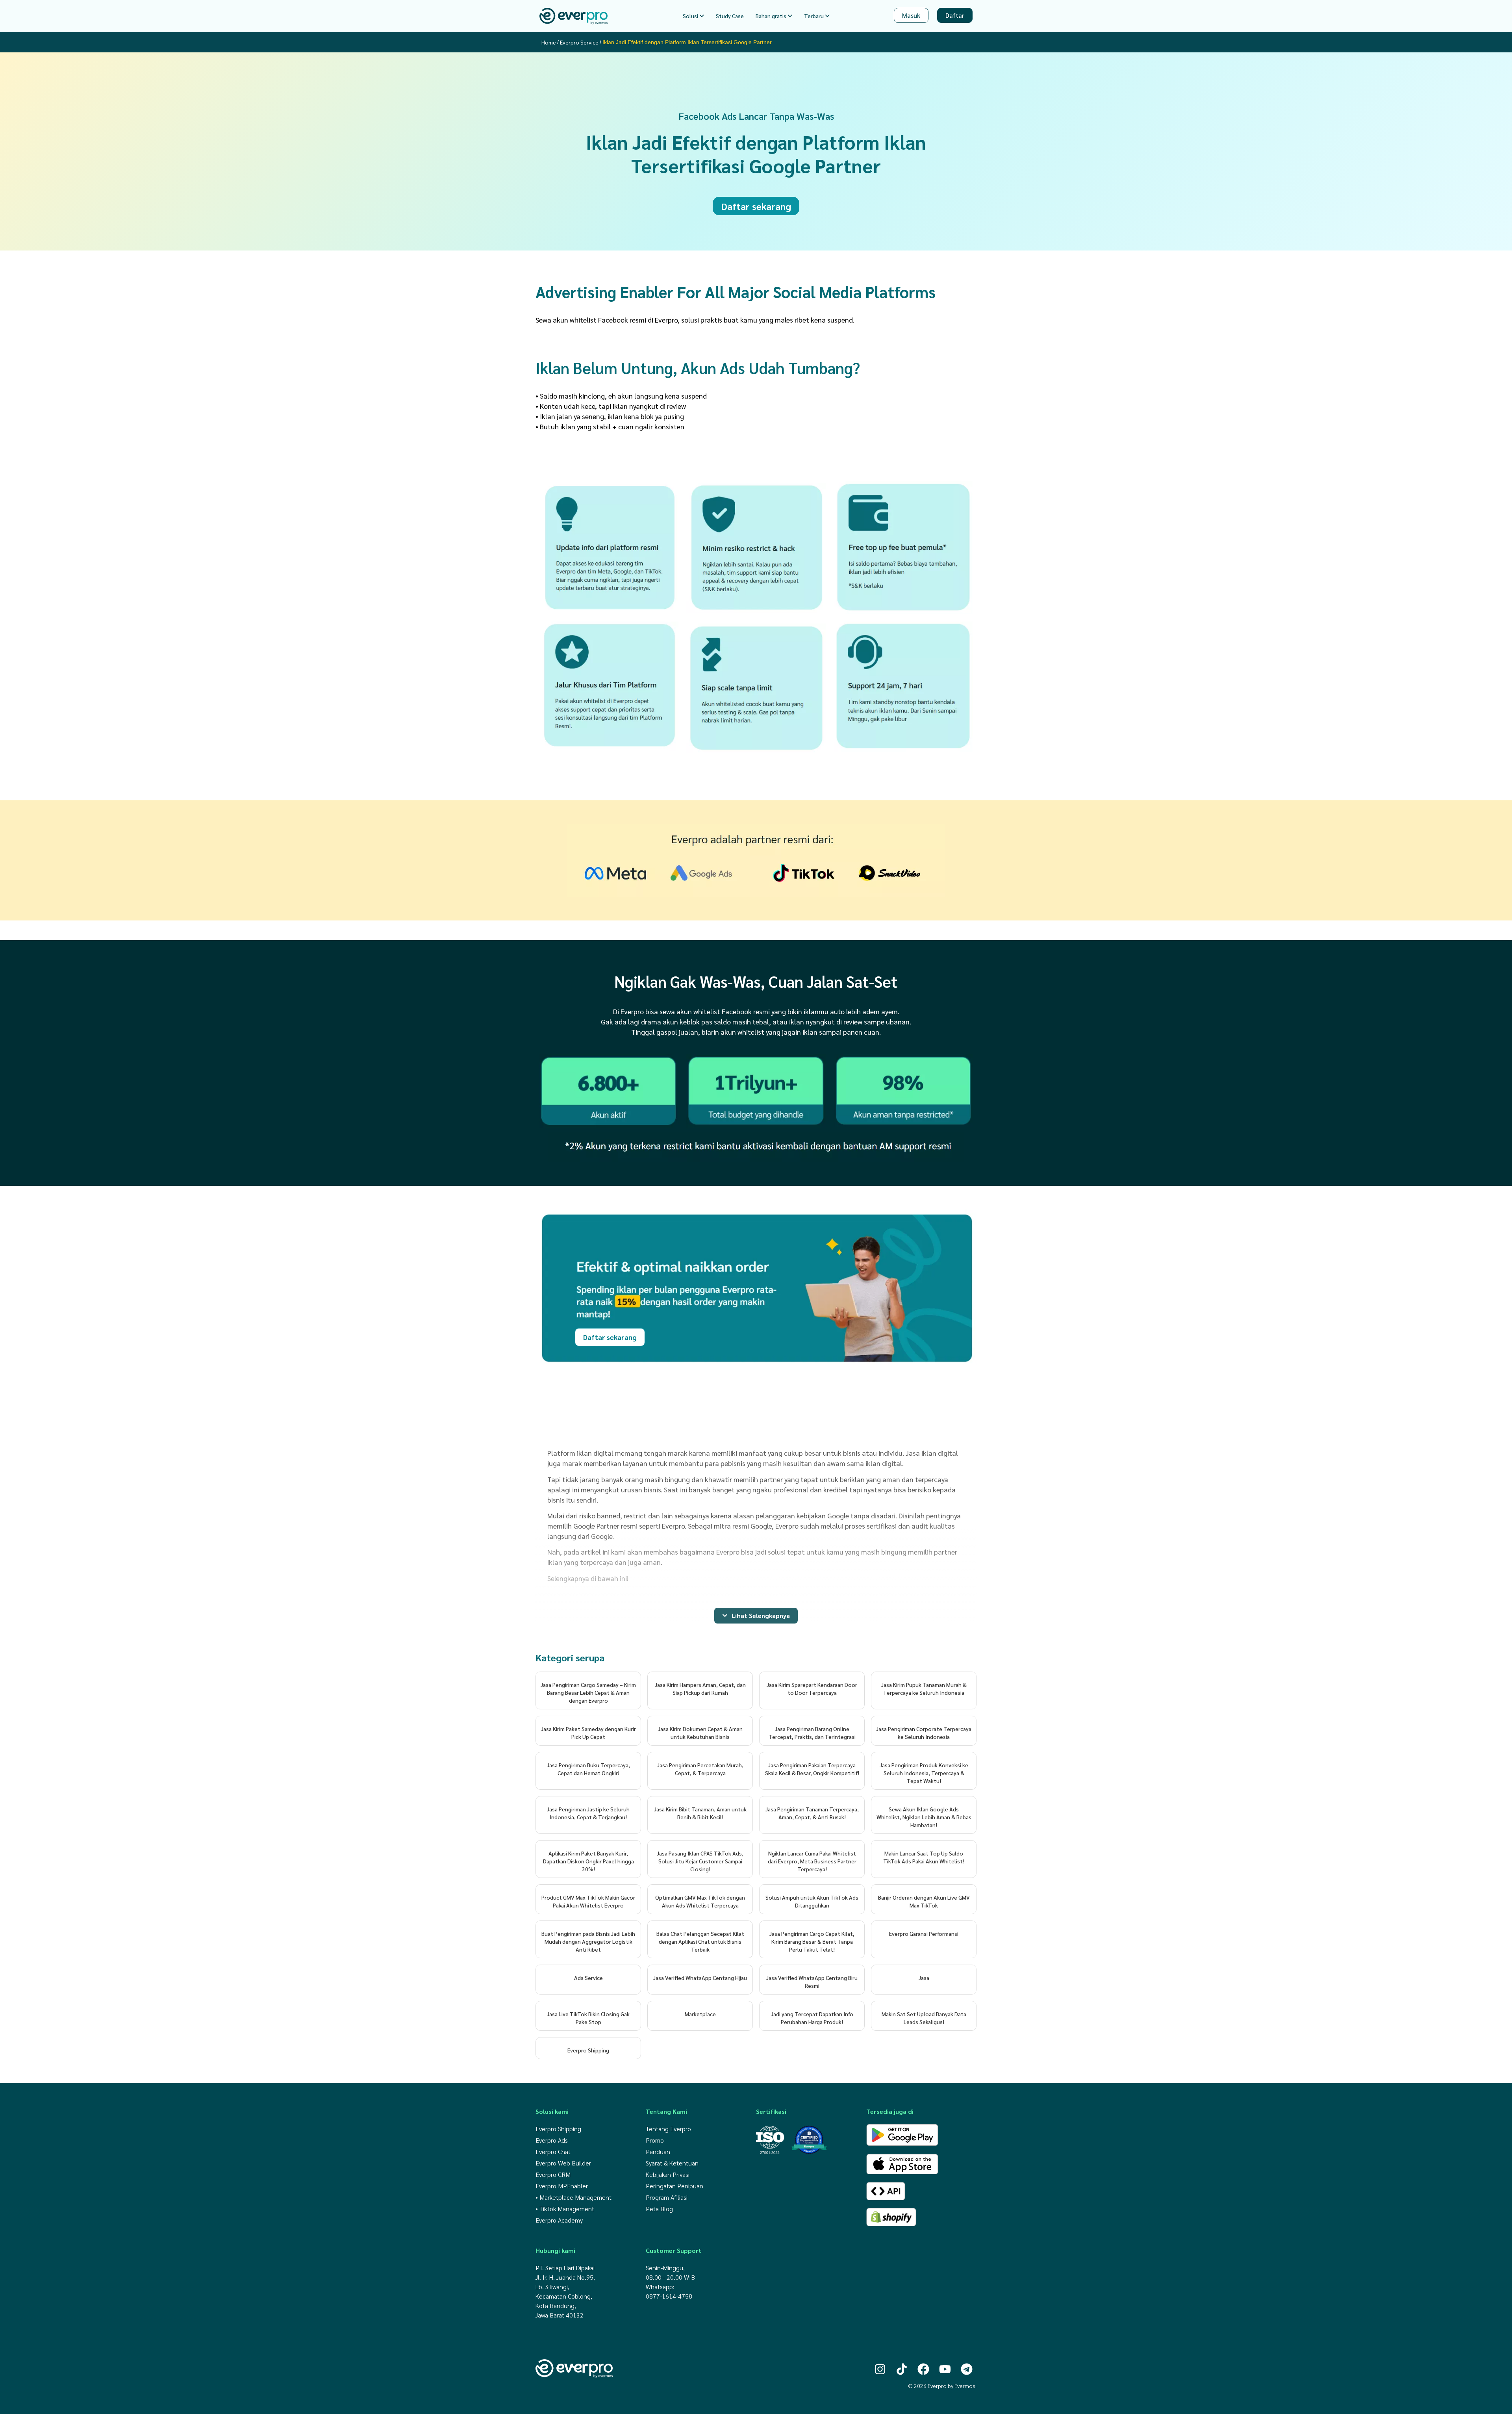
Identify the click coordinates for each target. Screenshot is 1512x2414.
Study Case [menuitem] (730, 16)
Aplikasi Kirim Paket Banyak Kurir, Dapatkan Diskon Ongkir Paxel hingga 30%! (588, 1861)
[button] (756, 1616)
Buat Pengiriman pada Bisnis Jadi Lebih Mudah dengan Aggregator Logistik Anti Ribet (588, 1941)
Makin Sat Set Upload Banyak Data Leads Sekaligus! (924, 2018)
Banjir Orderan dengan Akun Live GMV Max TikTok (924, 1901)
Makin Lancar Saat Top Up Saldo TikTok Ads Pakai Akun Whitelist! (924, 1857)
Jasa (924, 1978)
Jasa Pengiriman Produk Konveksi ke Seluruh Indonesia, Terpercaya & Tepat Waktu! (924, 1773)
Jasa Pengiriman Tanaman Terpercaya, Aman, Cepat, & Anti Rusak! (812, 1813)
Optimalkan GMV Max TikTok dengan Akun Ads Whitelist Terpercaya (700, 1901)
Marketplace (700, 2014)
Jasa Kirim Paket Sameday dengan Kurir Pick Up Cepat (588, 1733)
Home (549, 42)
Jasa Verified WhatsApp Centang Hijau (700, 1978)
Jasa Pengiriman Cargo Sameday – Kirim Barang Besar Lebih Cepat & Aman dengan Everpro (588, 1692)
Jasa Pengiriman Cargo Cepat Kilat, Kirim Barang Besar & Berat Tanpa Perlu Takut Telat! (812, 1941)
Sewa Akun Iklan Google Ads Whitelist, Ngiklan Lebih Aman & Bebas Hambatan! (924, 1817)
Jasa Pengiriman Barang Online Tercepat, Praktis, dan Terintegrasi (812, 1733)
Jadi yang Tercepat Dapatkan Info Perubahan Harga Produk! (812, 2018)
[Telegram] (967, 2369)
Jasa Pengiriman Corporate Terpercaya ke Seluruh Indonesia (924, 1733)
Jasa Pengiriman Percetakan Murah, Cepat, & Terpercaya (700, 1769)
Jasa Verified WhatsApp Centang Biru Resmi (812, 1982)
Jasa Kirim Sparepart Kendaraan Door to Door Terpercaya (812, 1689)
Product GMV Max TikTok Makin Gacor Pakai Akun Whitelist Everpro (588, 1901)
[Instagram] (880, 2369)
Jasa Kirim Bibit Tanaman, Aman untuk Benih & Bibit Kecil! (700, 1813)
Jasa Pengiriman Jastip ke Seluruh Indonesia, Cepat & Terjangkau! (588, 1813)
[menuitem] (693, 16)
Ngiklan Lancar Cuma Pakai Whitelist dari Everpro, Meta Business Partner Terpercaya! (812, 1861)
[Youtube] (945, 2369)
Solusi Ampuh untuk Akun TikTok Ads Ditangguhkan (812, 1901)
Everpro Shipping (588, 2050)
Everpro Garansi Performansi (924, 1933)
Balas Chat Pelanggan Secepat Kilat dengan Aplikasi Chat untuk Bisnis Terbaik (700, 1941)
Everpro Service (579, 42)
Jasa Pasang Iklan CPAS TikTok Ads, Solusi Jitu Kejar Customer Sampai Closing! (700, 1861)
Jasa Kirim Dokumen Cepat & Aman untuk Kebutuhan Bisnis (700, 1733)
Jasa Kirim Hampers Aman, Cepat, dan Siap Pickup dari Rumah (700, 1689)
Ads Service (588, 1978)
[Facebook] (923, 2369)
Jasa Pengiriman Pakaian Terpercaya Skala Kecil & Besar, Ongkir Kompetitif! (812, 1769)
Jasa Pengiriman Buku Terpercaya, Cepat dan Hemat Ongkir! (588, 1769)
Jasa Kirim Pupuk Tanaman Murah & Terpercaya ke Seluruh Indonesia (924, 1689)
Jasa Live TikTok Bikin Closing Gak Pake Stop (588, 2018)
